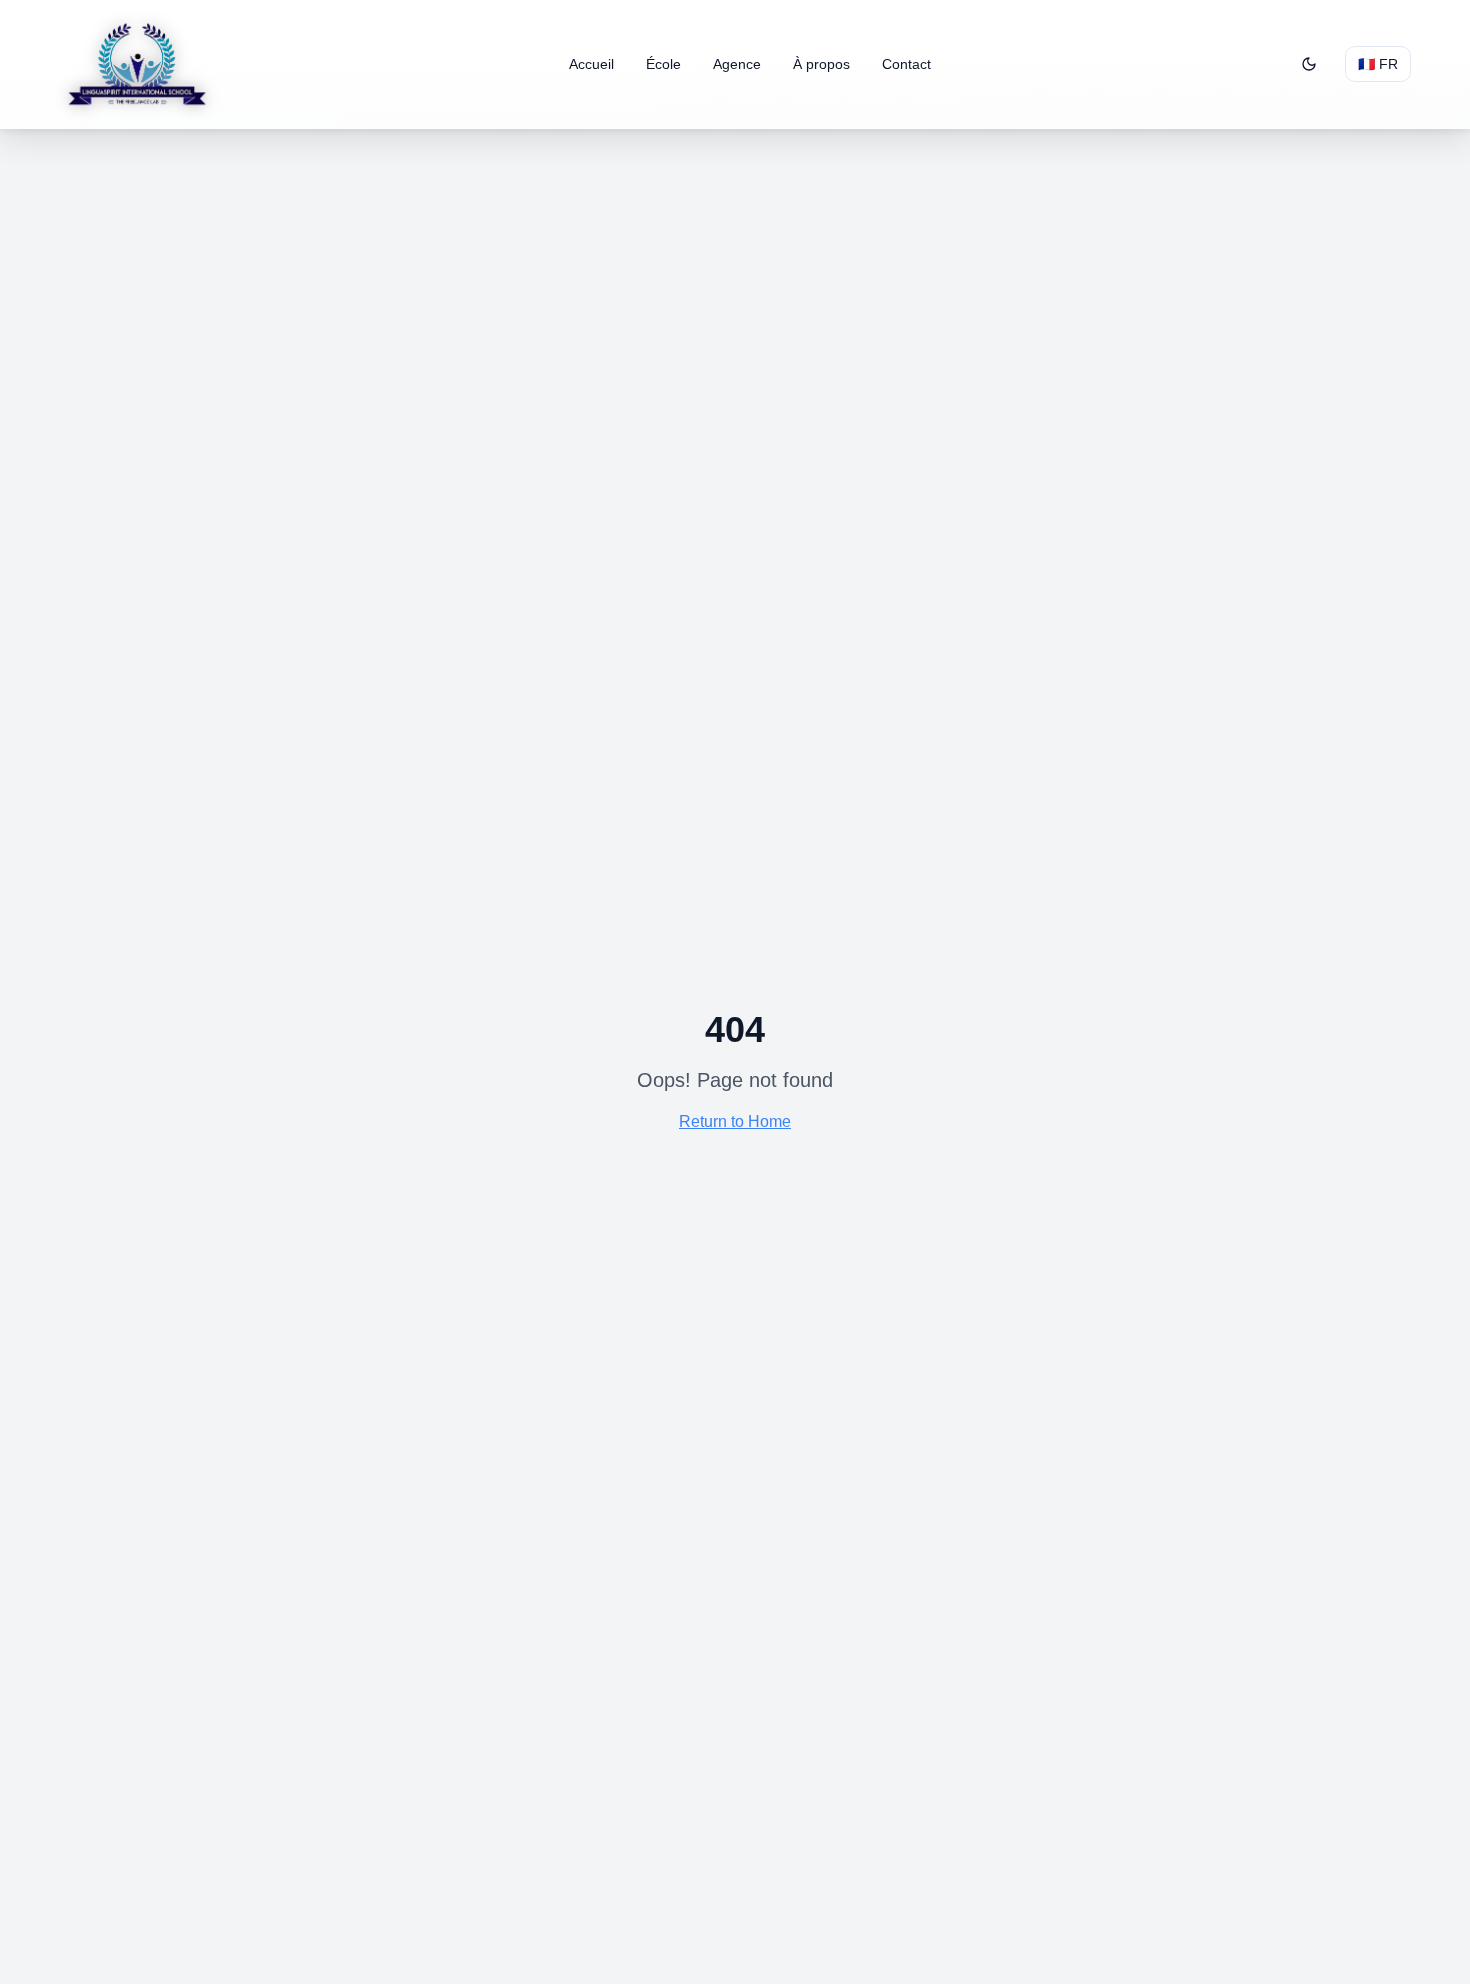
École (663, 64)
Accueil (591, 64)
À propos (821, 64)
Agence (737, 64)
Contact (906, 64)
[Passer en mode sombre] (1309, 64)
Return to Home (735, 1121)
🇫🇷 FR (1378, 64)
